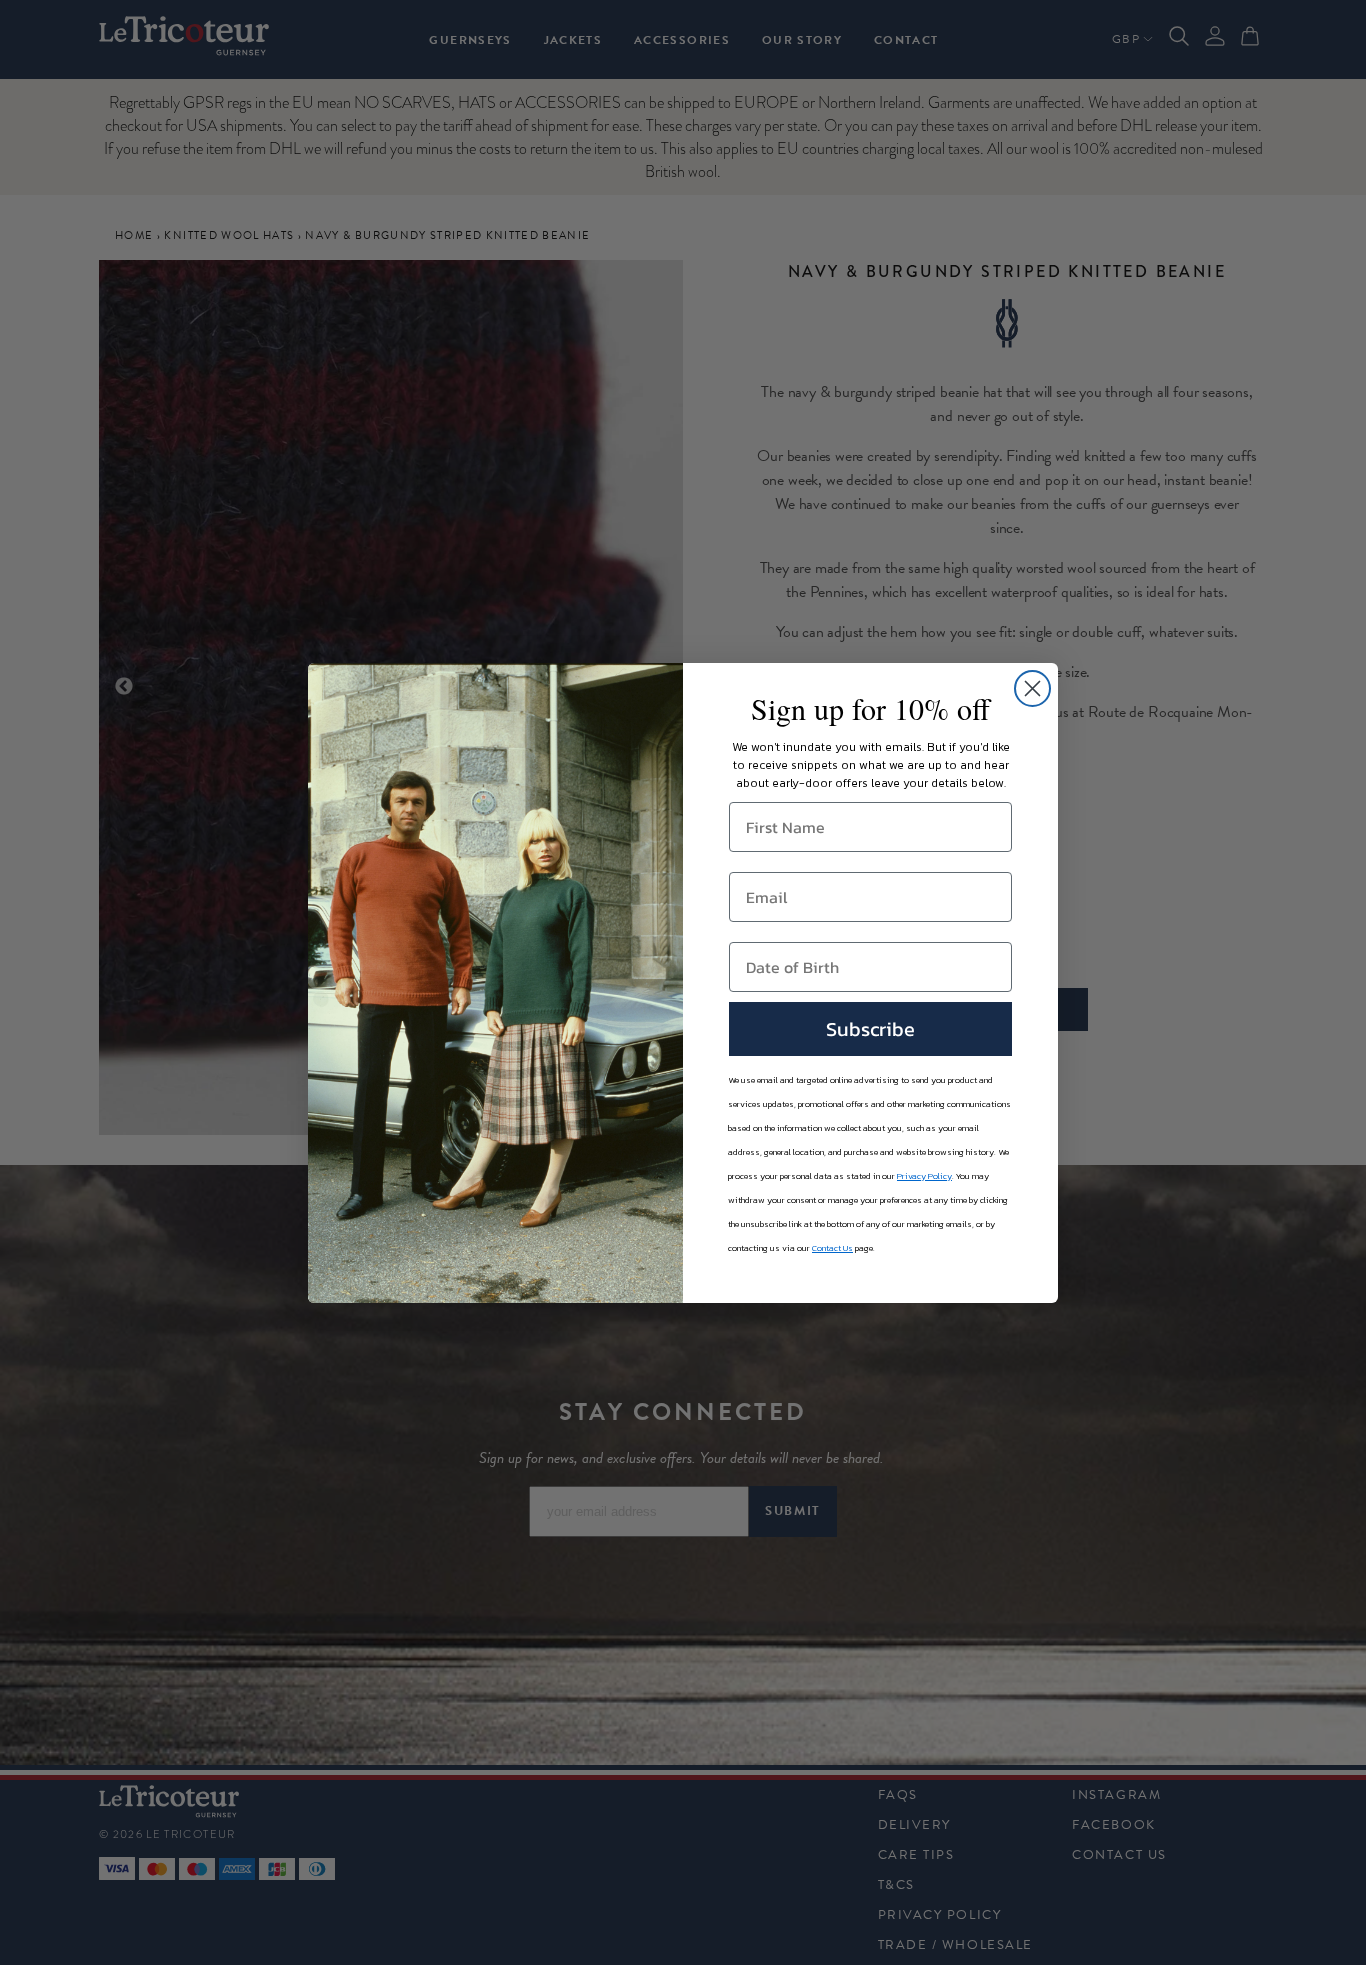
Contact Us (832, 1248)
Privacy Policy (924, 1176)
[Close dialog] (1032, 688)
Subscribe (870, 1029)
